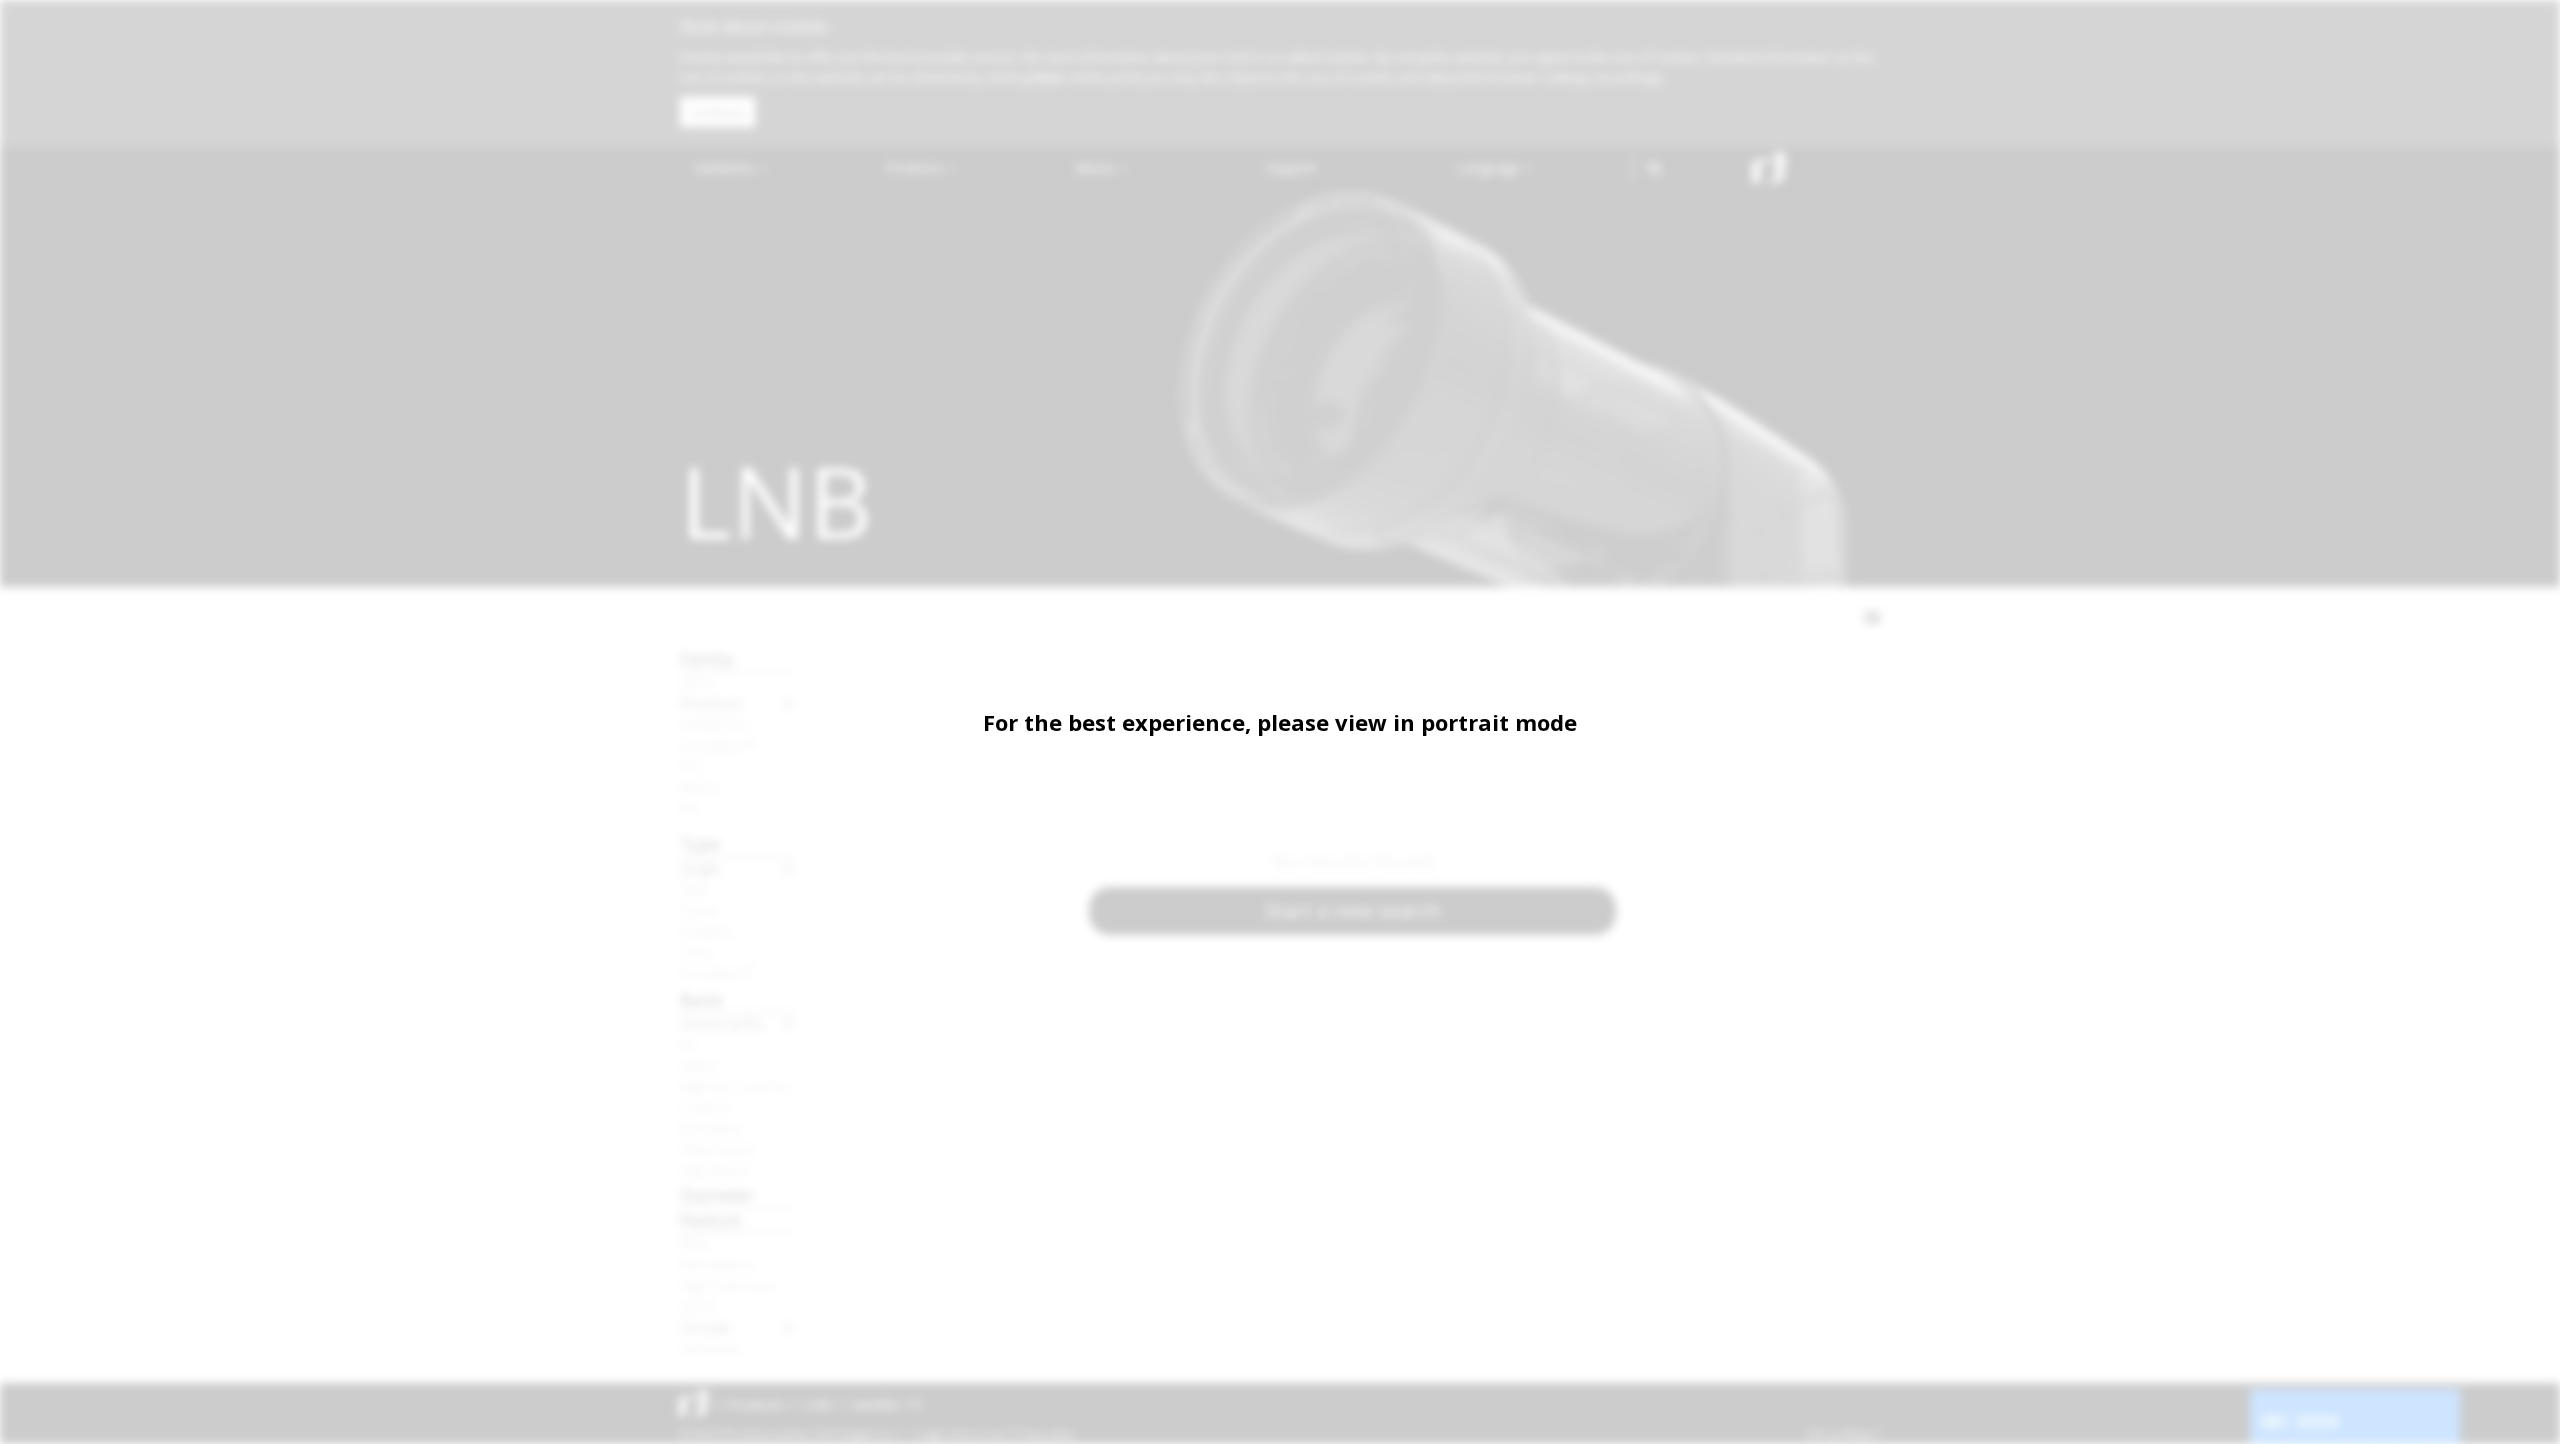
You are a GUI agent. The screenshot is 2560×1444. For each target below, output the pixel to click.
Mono (699, 787)
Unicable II (718, 745)
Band (701, 999)
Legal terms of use (962, 1434)
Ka (688, 1044)
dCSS (698, 1306)
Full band (710, 1128)
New (695, 1243)
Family (707, 658)
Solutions (726, 167)
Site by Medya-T (1843, 1434)
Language (1490, 167)
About (1096, 167)
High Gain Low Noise (737, 1285)
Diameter (717, 1194)
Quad (699, 910)
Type (700, 843)
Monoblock (717, 1264)
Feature (710, 1219)
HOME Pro (715, 724)
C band (704, 1107)
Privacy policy (1044, 1434)
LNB (817, 1404)
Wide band (716, 1149)
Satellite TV (886, 1404)
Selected (710, 1348)
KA (688, 808)
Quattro (707, 931)
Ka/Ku (699, 1065)
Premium (711, 703)
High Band (714, 1170)
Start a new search (1353, 910)
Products (916, 167)
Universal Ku (722, 1023)
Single (700, 868)
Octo (696, 952)
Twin (695, 889)
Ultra (696, 682)
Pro (692, 766)
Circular (705, 1327)
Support (1291, 167)
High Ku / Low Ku (735, 1086)
